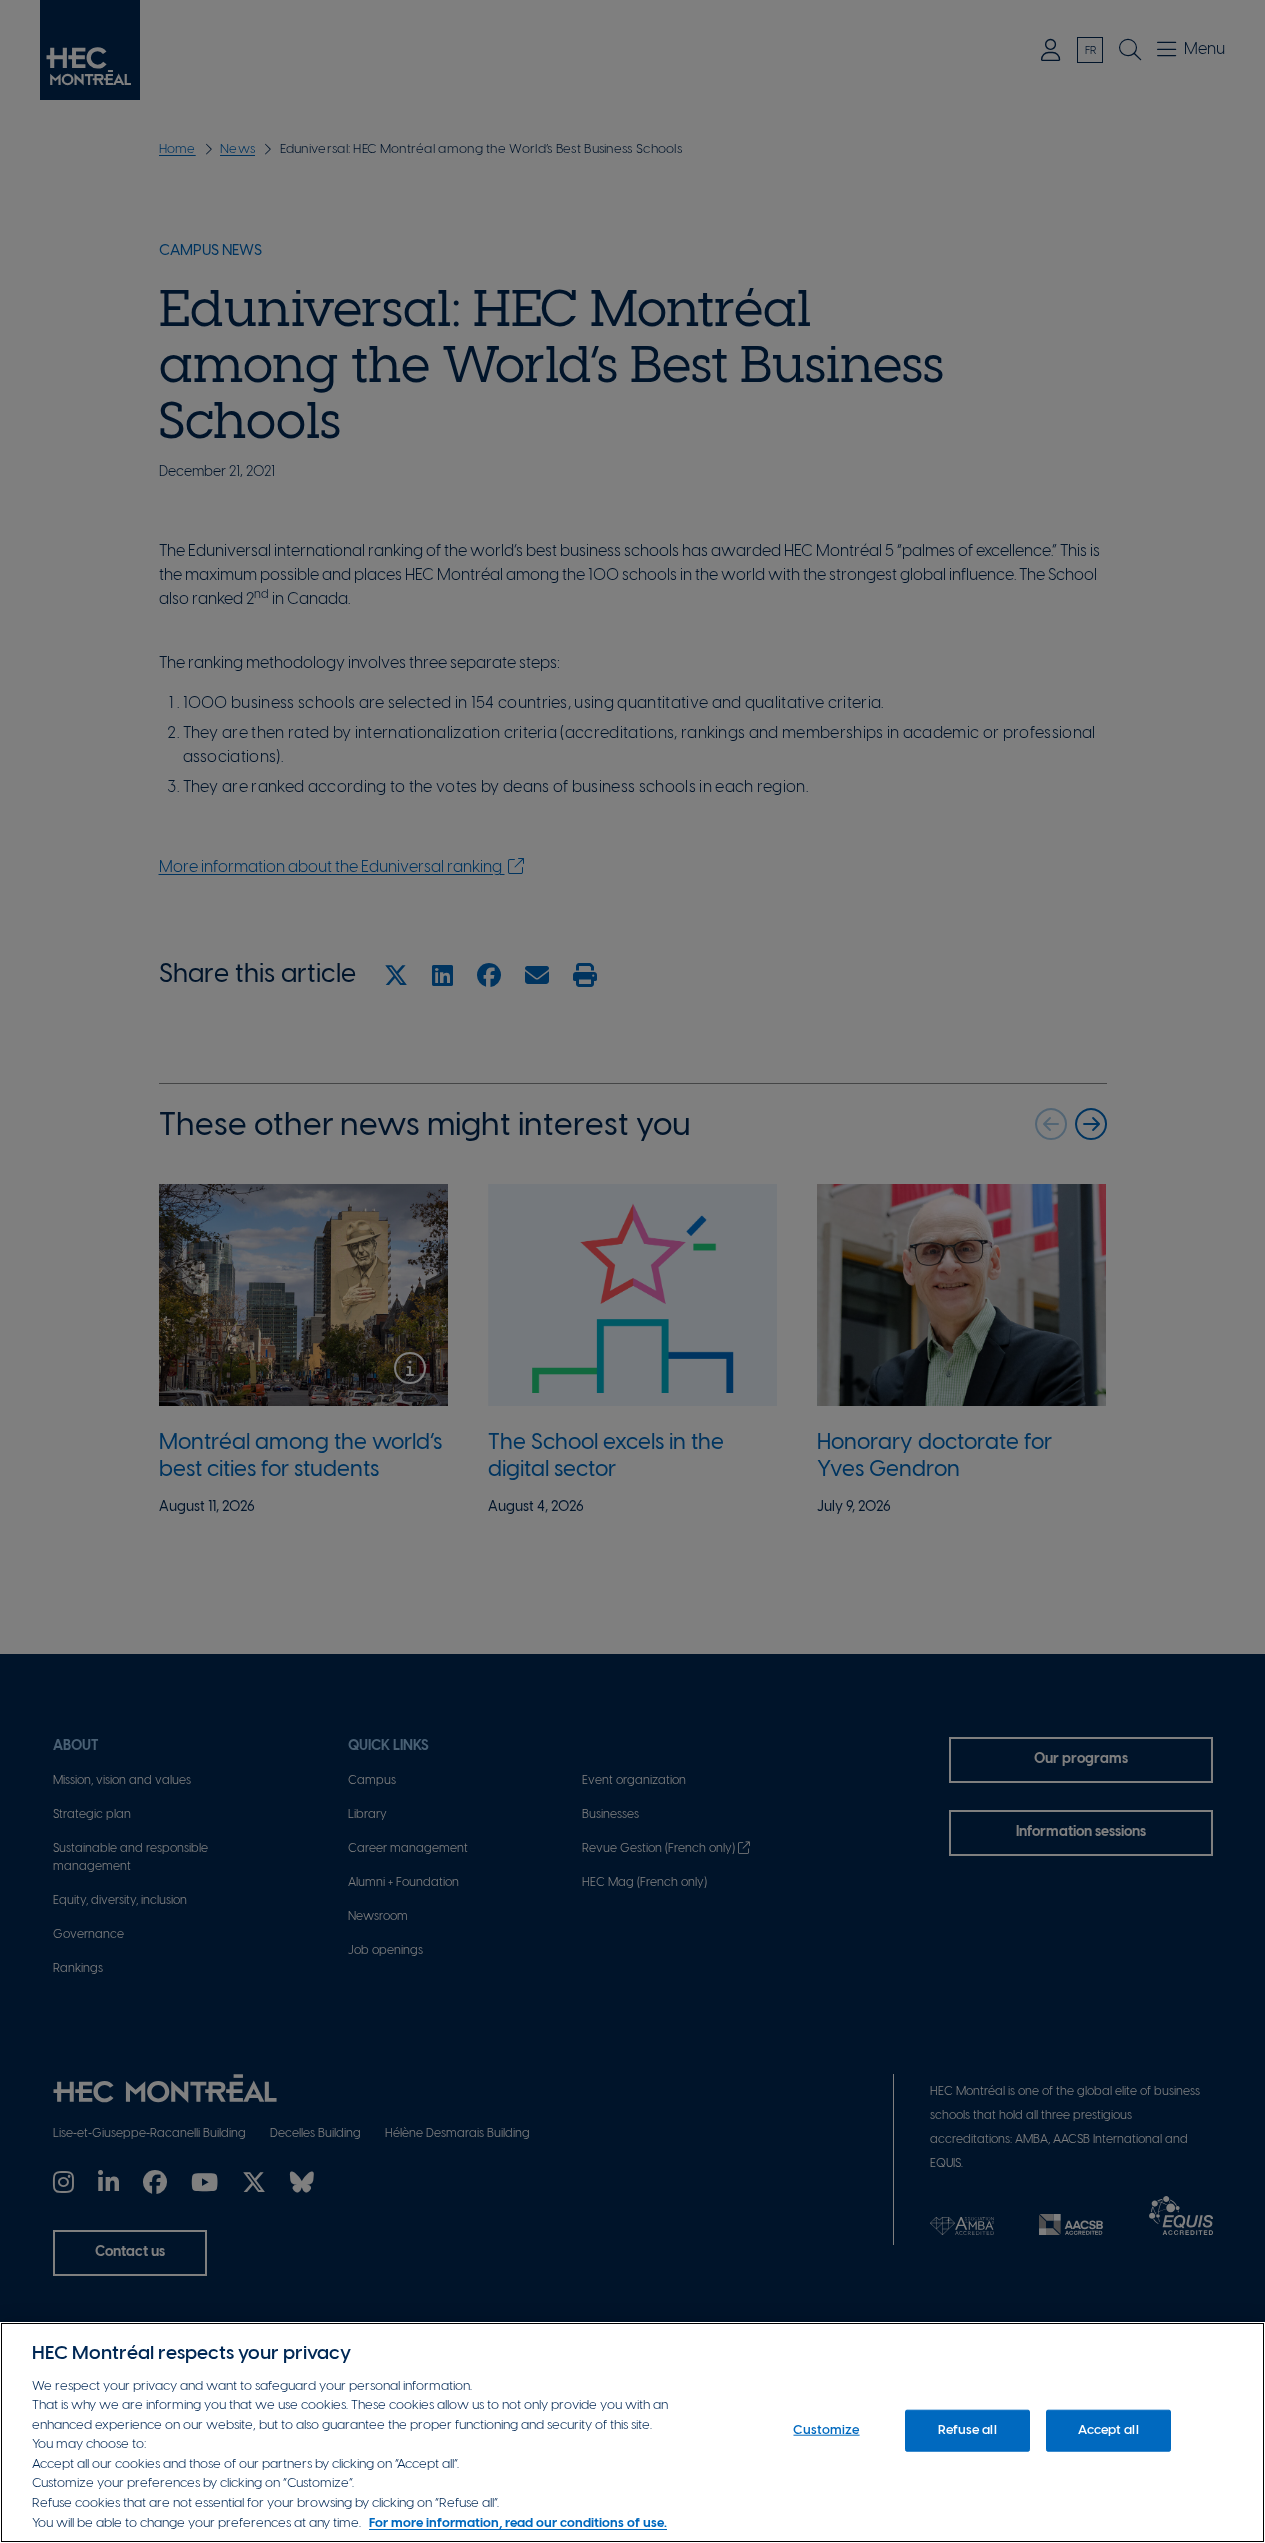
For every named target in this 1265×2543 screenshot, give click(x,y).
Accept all (1108, 2430)
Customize (826, 2430)
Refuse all (967, 2430)
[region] (632, 2432)
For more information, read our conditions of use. (518, 2522)
